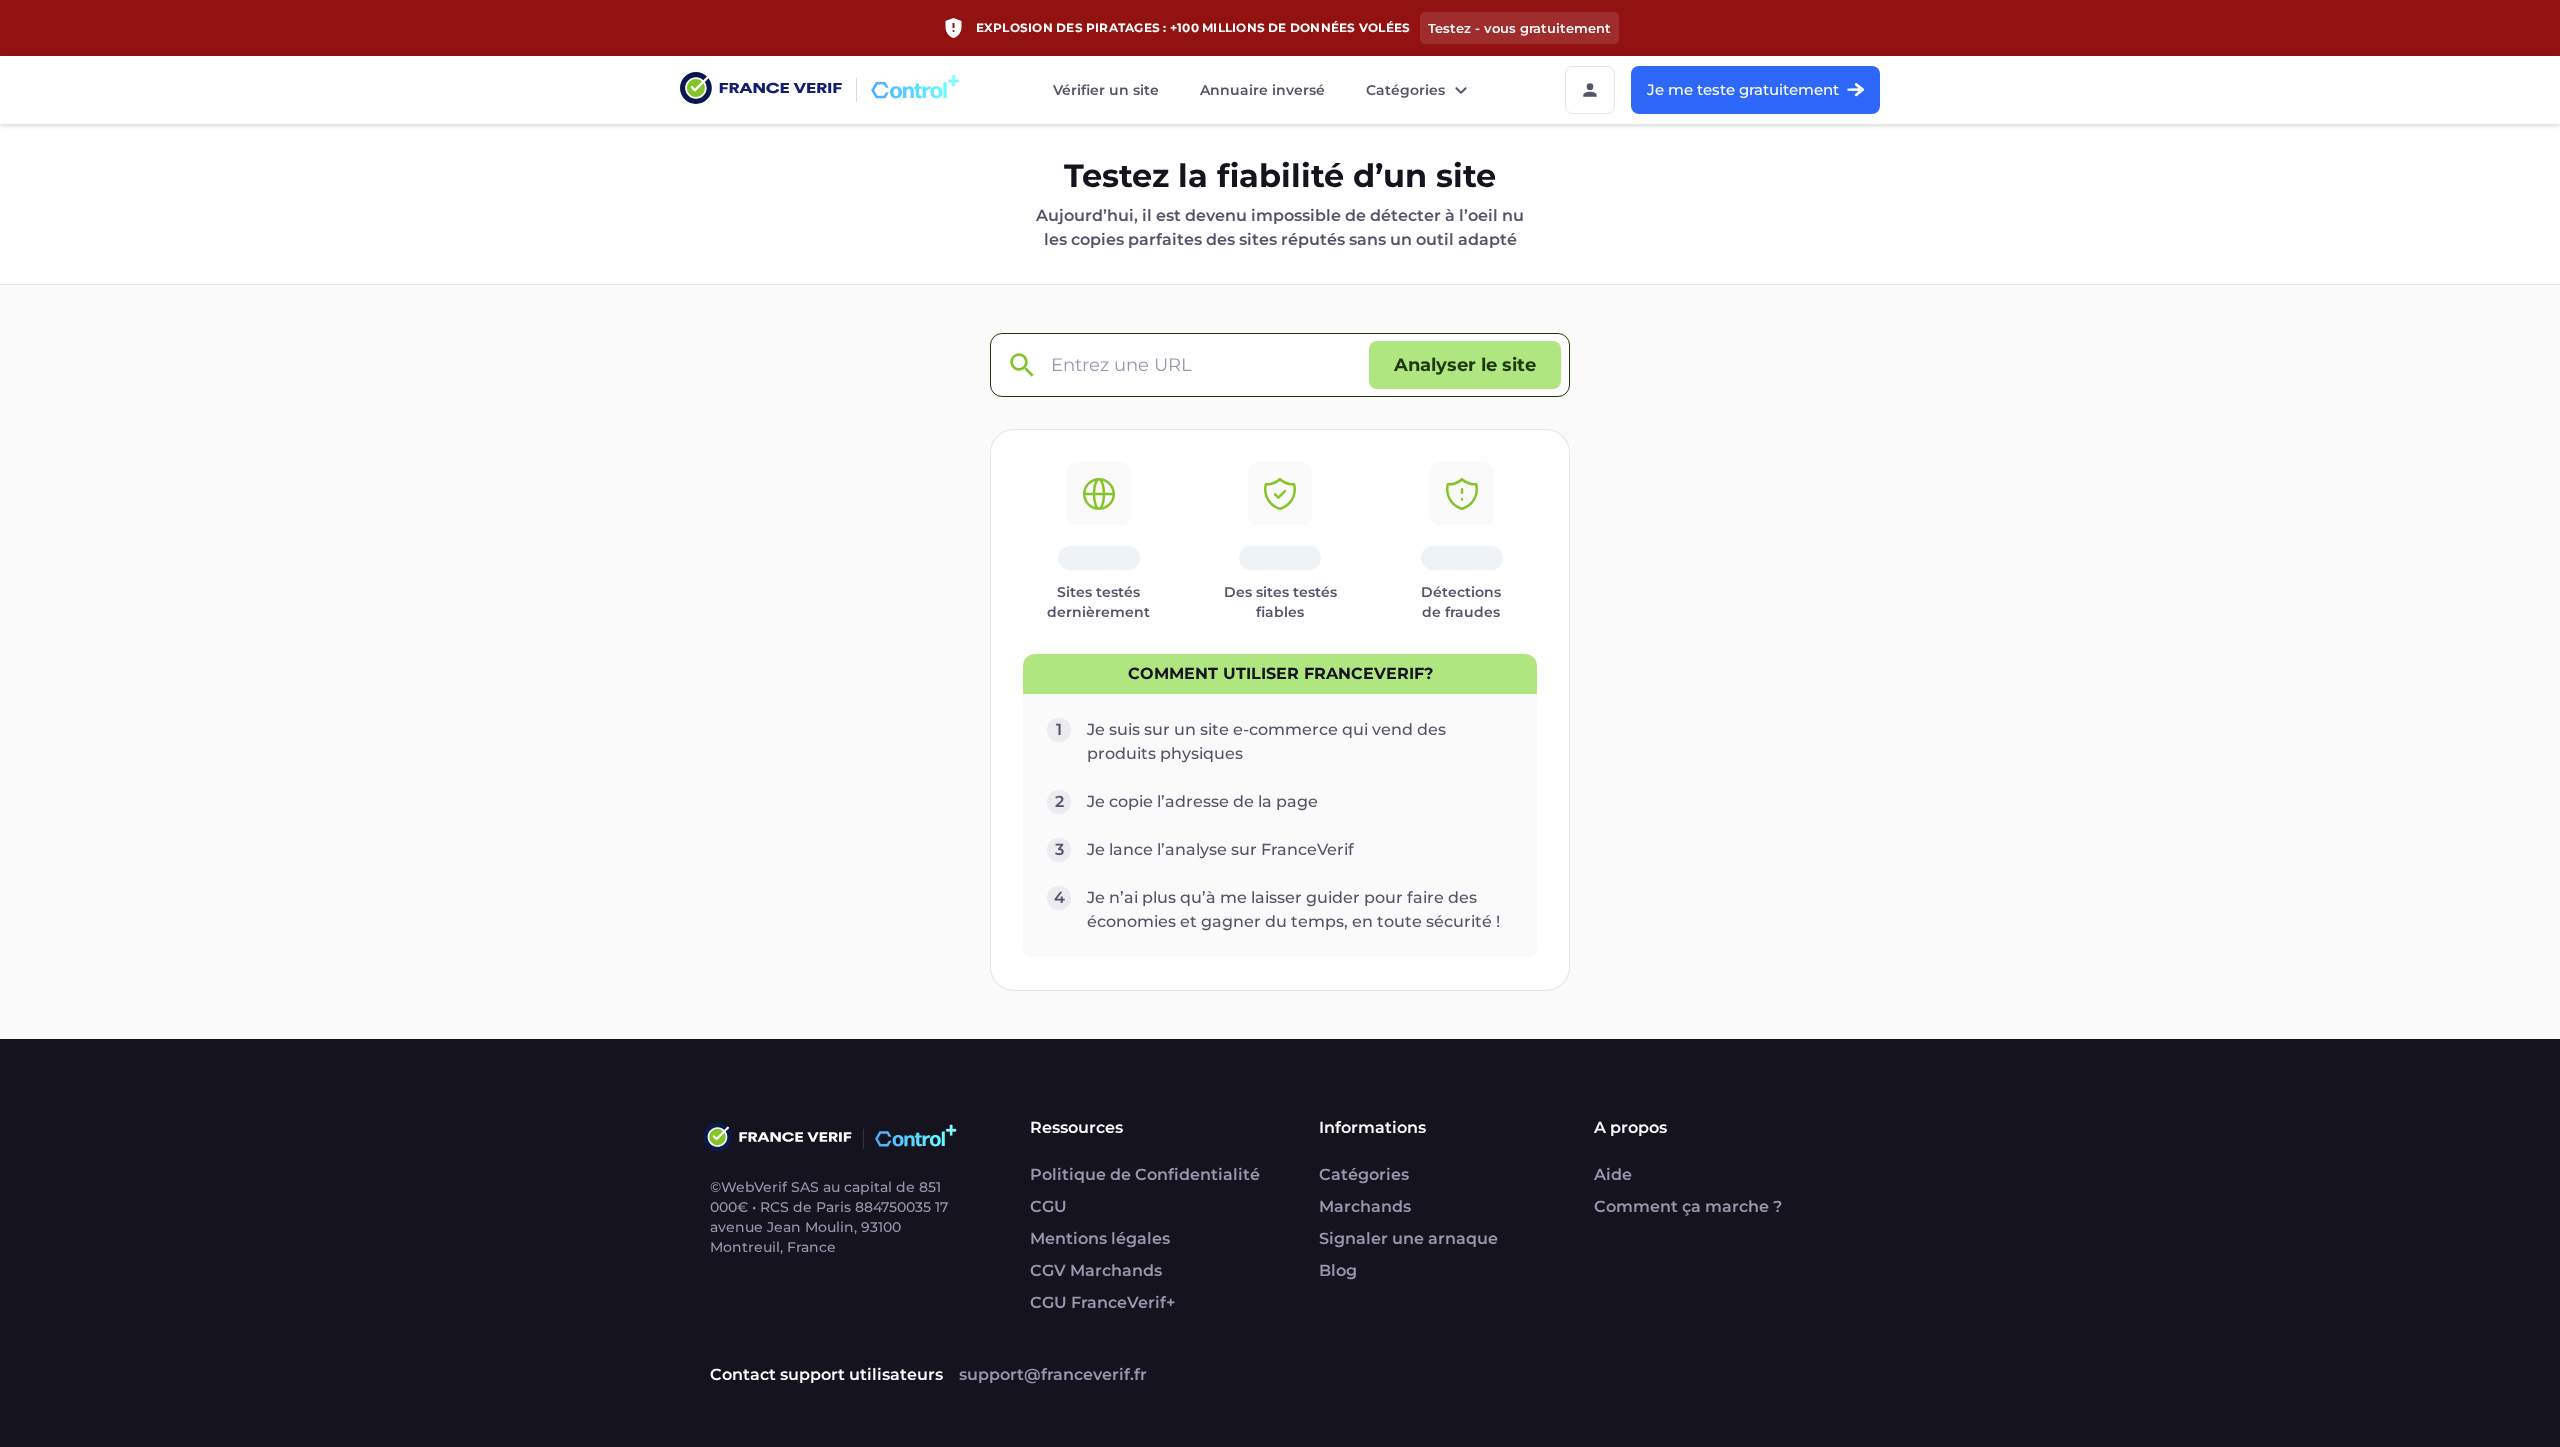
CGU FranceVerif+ (1102, 1302)
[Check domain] (1021, 365)
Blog (1338, 1270)
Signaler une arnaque (1408, 1238)
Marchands (1365, 1206)
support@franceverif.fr (1053, 1374)
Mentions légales (1100, 1238)
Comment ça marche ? (1688, 1206)
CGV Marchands (1096, 1270)
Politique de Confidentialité (1145, 1174)
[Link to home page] (761, 90)
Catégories (1405, 90)
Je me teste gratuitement (1743, 89)
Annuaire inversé (1262, 90)
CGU (1048, 1206)
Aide (1613, 1174)
